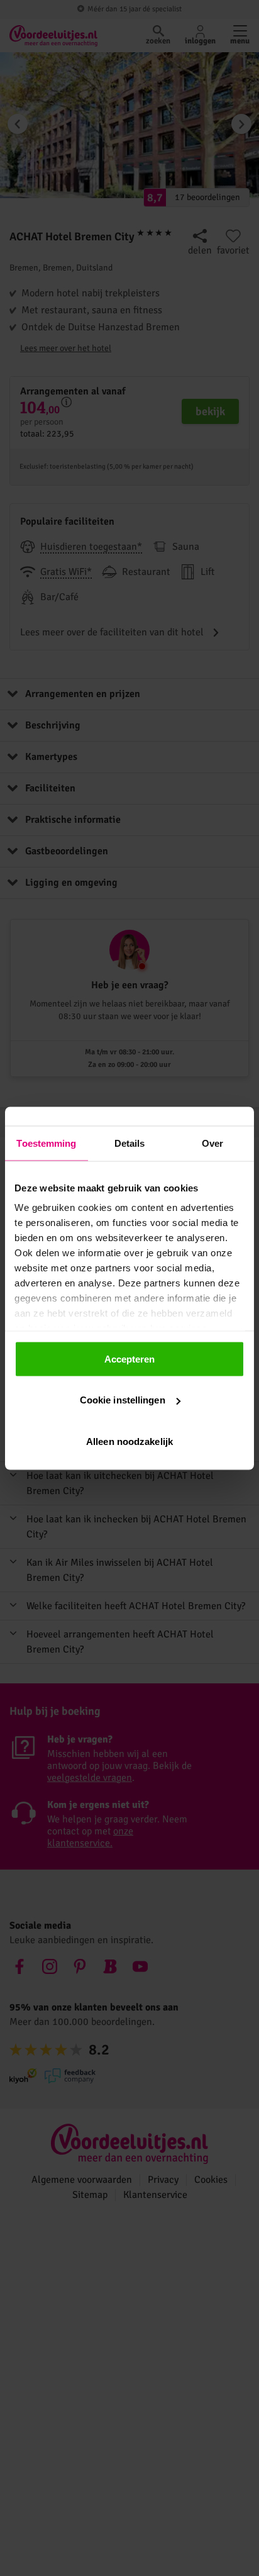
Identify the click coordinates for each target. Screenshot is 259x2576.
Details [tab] (130, 1143)
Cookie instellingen (123, 1400)
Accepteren (130, 1358)
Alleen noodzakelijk (129, 1441)
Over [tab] (212, 1143)
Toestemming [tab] (46, 1143)
